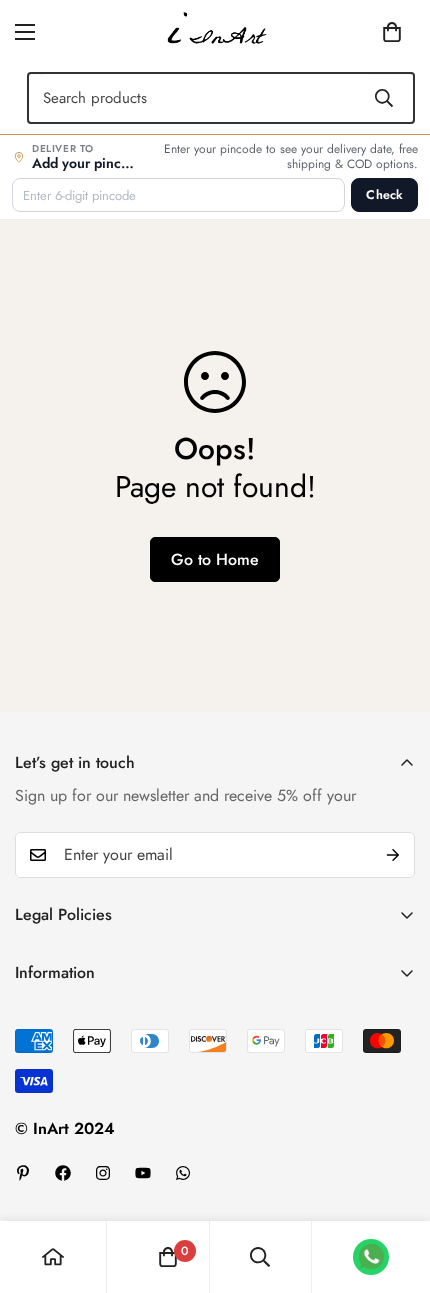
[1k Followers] (63, 1173)
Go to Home (215, 559)
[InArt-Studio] (215, 32)
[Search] (384, 98)
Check (384, 195)
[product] (53, 1257)
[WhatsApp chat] (371, 1257)
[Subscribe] (393, 855)
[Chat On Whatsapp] (183, 1173)
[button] (361, 32)
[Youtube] (143, 1173)
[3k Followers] (103, 1173)
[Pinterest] (23, 1173)
